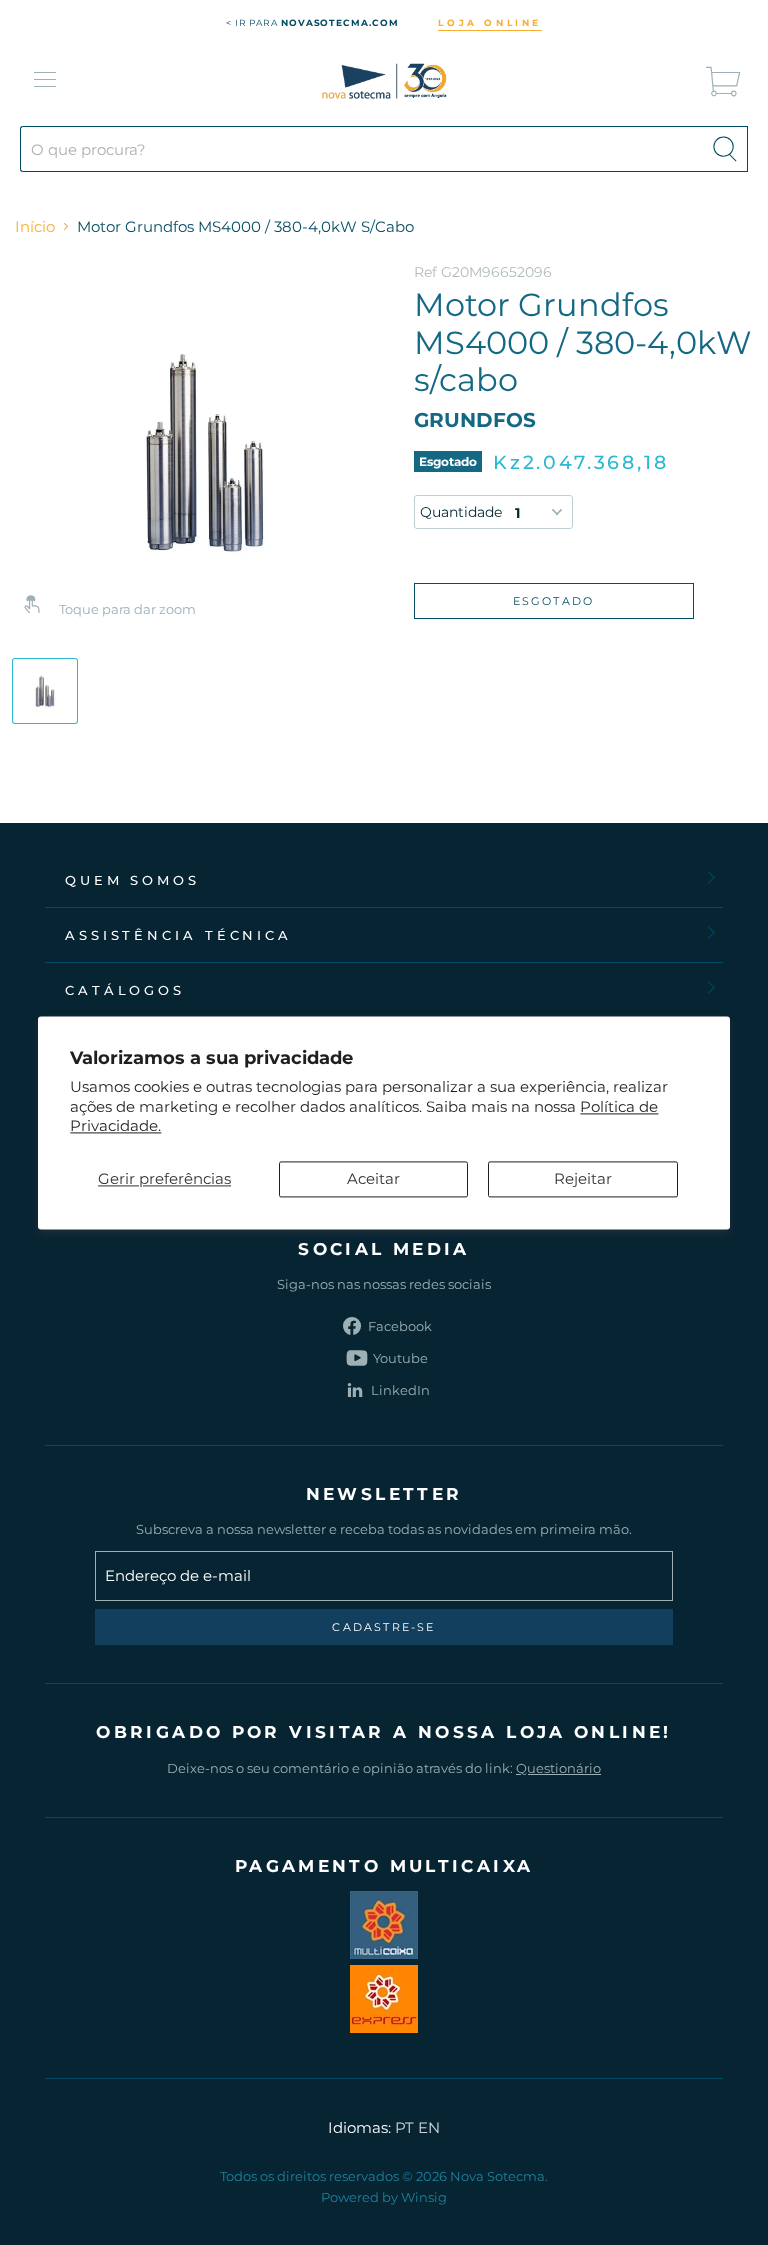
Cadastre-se (383, 1627)
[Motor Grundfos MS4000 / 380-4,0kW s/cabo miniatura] (45, 691)
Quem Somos (132, 880)
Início (35, 226)
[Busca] (725, 149)
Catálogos (125, 990)
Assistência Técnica (178, 935)
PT (404, 2127)
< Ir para (312, 22)
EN (429, 2127)
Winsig (424, 2197)
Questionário (558, 1768)
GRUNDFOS (475, 420)
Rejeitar (583, 1178)
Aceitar (373, 1178)
